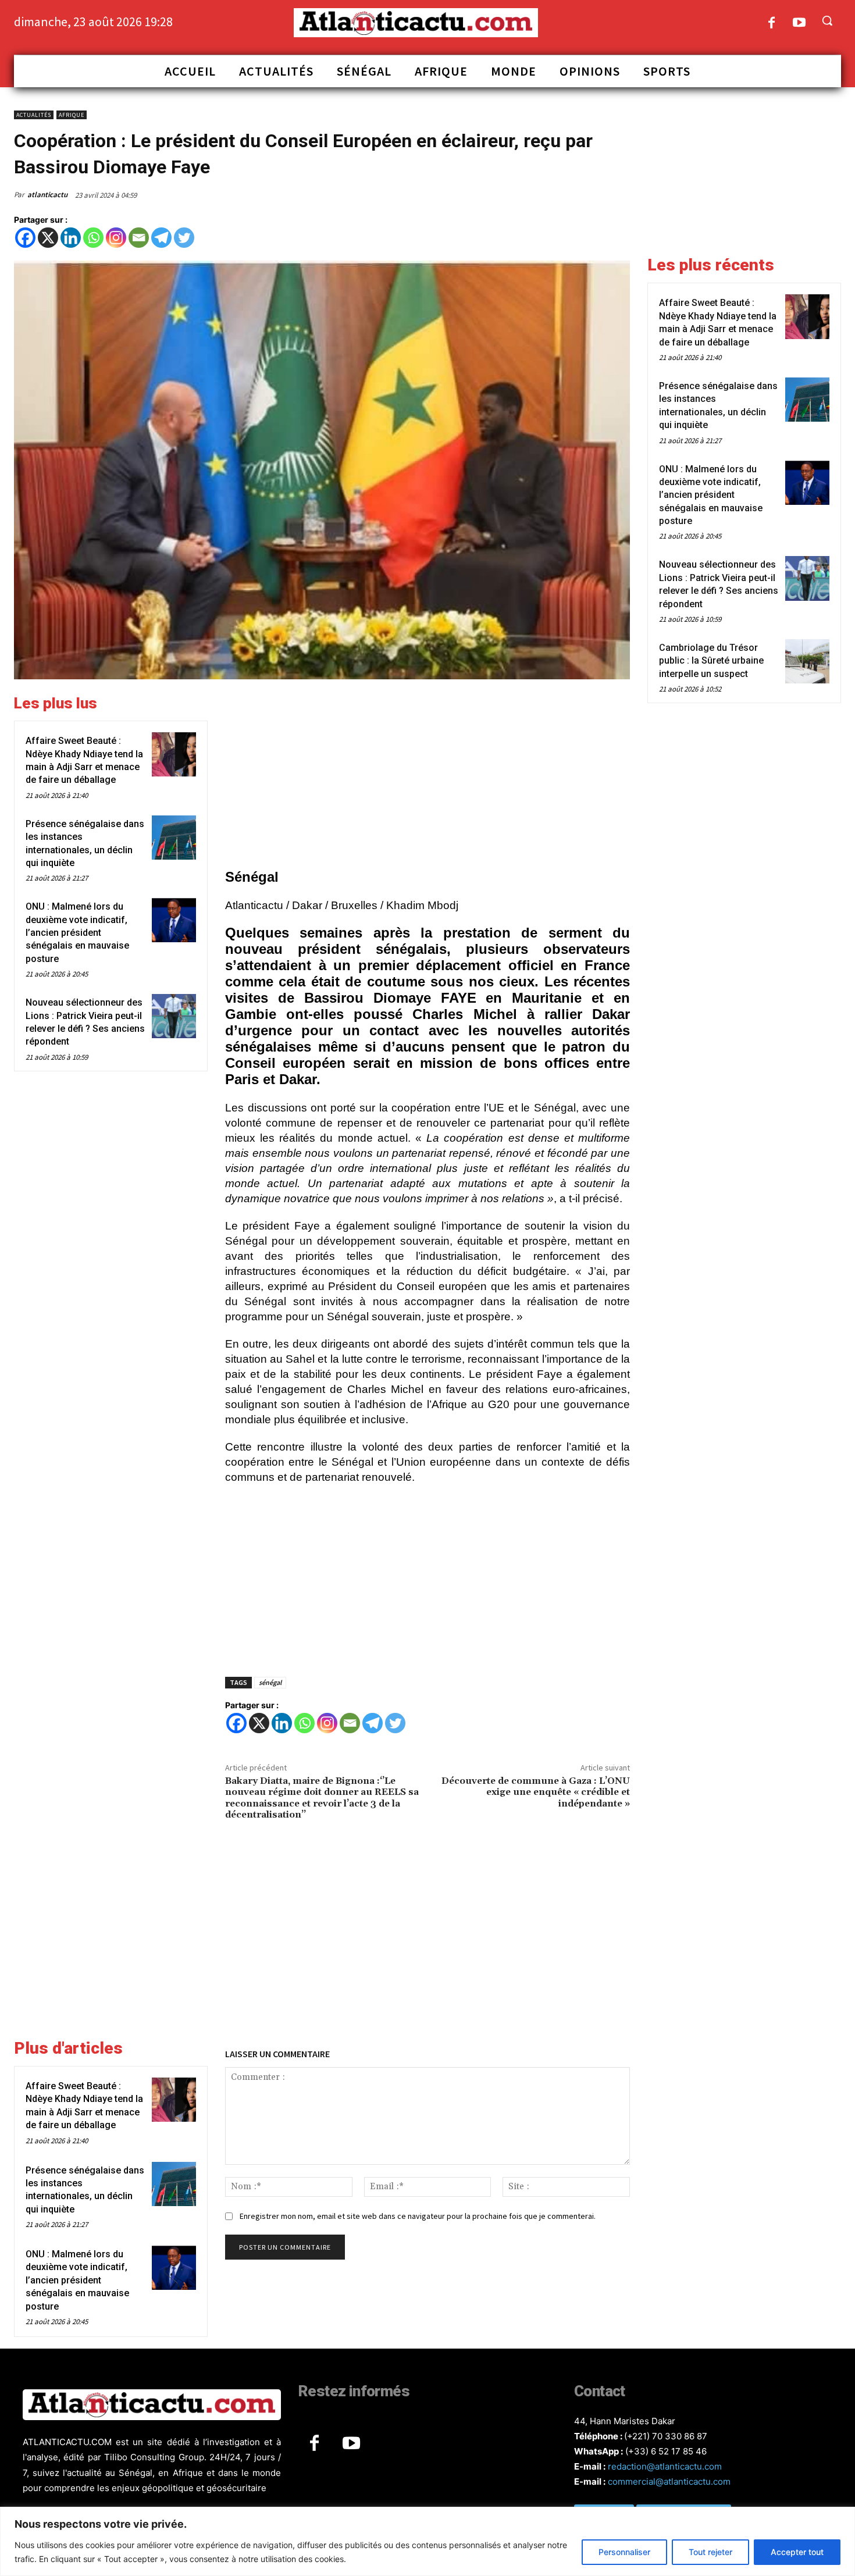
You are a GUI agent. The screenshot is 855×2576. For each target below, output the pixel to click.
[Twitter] (184, 238)
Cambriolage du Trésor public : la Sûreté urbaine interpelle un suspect (711, 661)
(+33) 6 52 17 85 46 (666, 2451)
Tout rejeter (710, 2552)
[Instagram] (116, 238)
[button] (827, 20)
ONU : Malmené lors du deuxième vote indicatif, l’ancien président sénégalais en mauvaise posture (77, 933)
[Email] (139, 238)
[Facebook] (772, 24)
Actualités (34, 115)
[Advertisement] (427, 776)
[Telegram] (161, 238)
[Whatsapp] (93, 238)
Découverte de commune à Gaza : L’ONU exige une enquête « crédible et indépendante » (536, 1792)
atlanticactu (47, 195)
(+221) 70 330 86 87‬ (666, 2436)
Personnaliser (624, 2552)
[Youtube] (799, 24)
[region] (427, 2541)
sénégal (270, 1682)
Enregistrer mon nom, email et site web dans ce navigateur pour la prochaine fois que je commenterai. (418, 2216)
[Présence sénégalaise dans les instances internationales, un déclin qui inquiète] (174, 838)
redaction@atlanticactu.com (665, 2466)
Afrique (72, 115)
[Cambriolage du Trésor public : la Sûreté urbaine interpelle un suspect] (807, 661)
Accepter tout (797, 2552)
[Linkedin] (71, 238)
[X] (48, 238)
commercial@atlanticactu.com (669, 2481)
